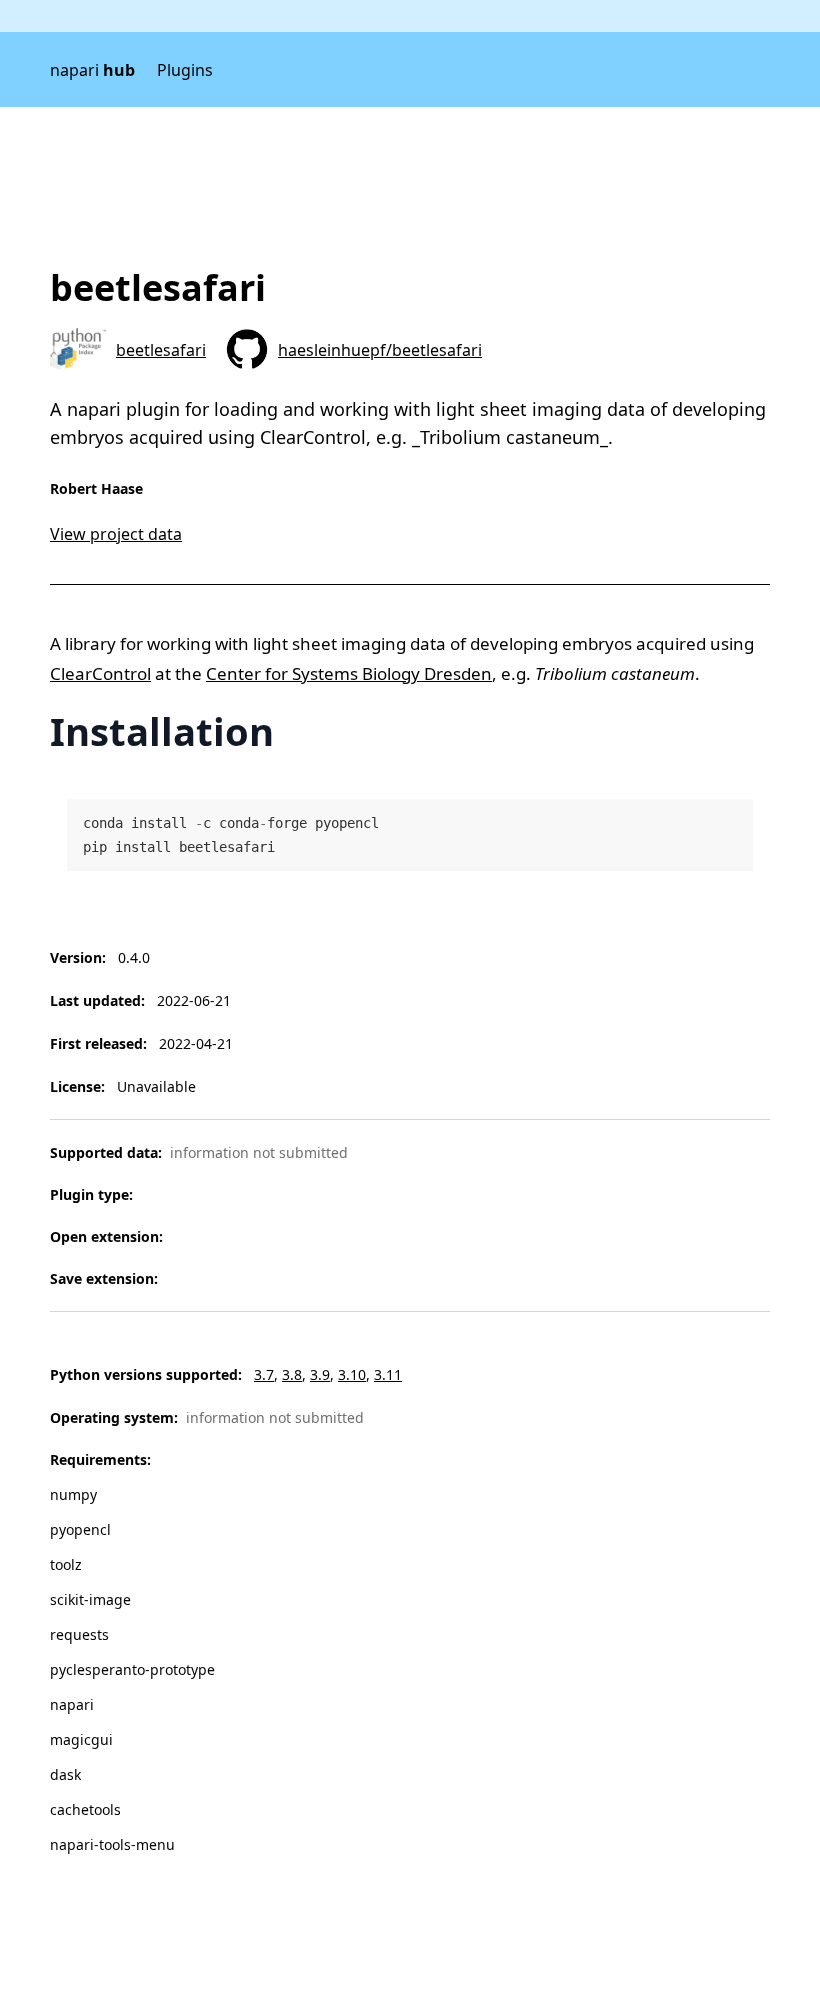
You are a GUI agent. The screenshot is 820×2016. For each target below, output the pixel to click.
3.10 (352, 1374)
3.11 (388, 1374)
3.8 (292, 1374)
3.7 (264, 1374)
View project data (116, 534)
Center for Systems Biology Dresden (349, 673)
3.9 (320, 1374)
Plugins (185, 70)
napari (92, 70)
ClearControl (100, 673)
